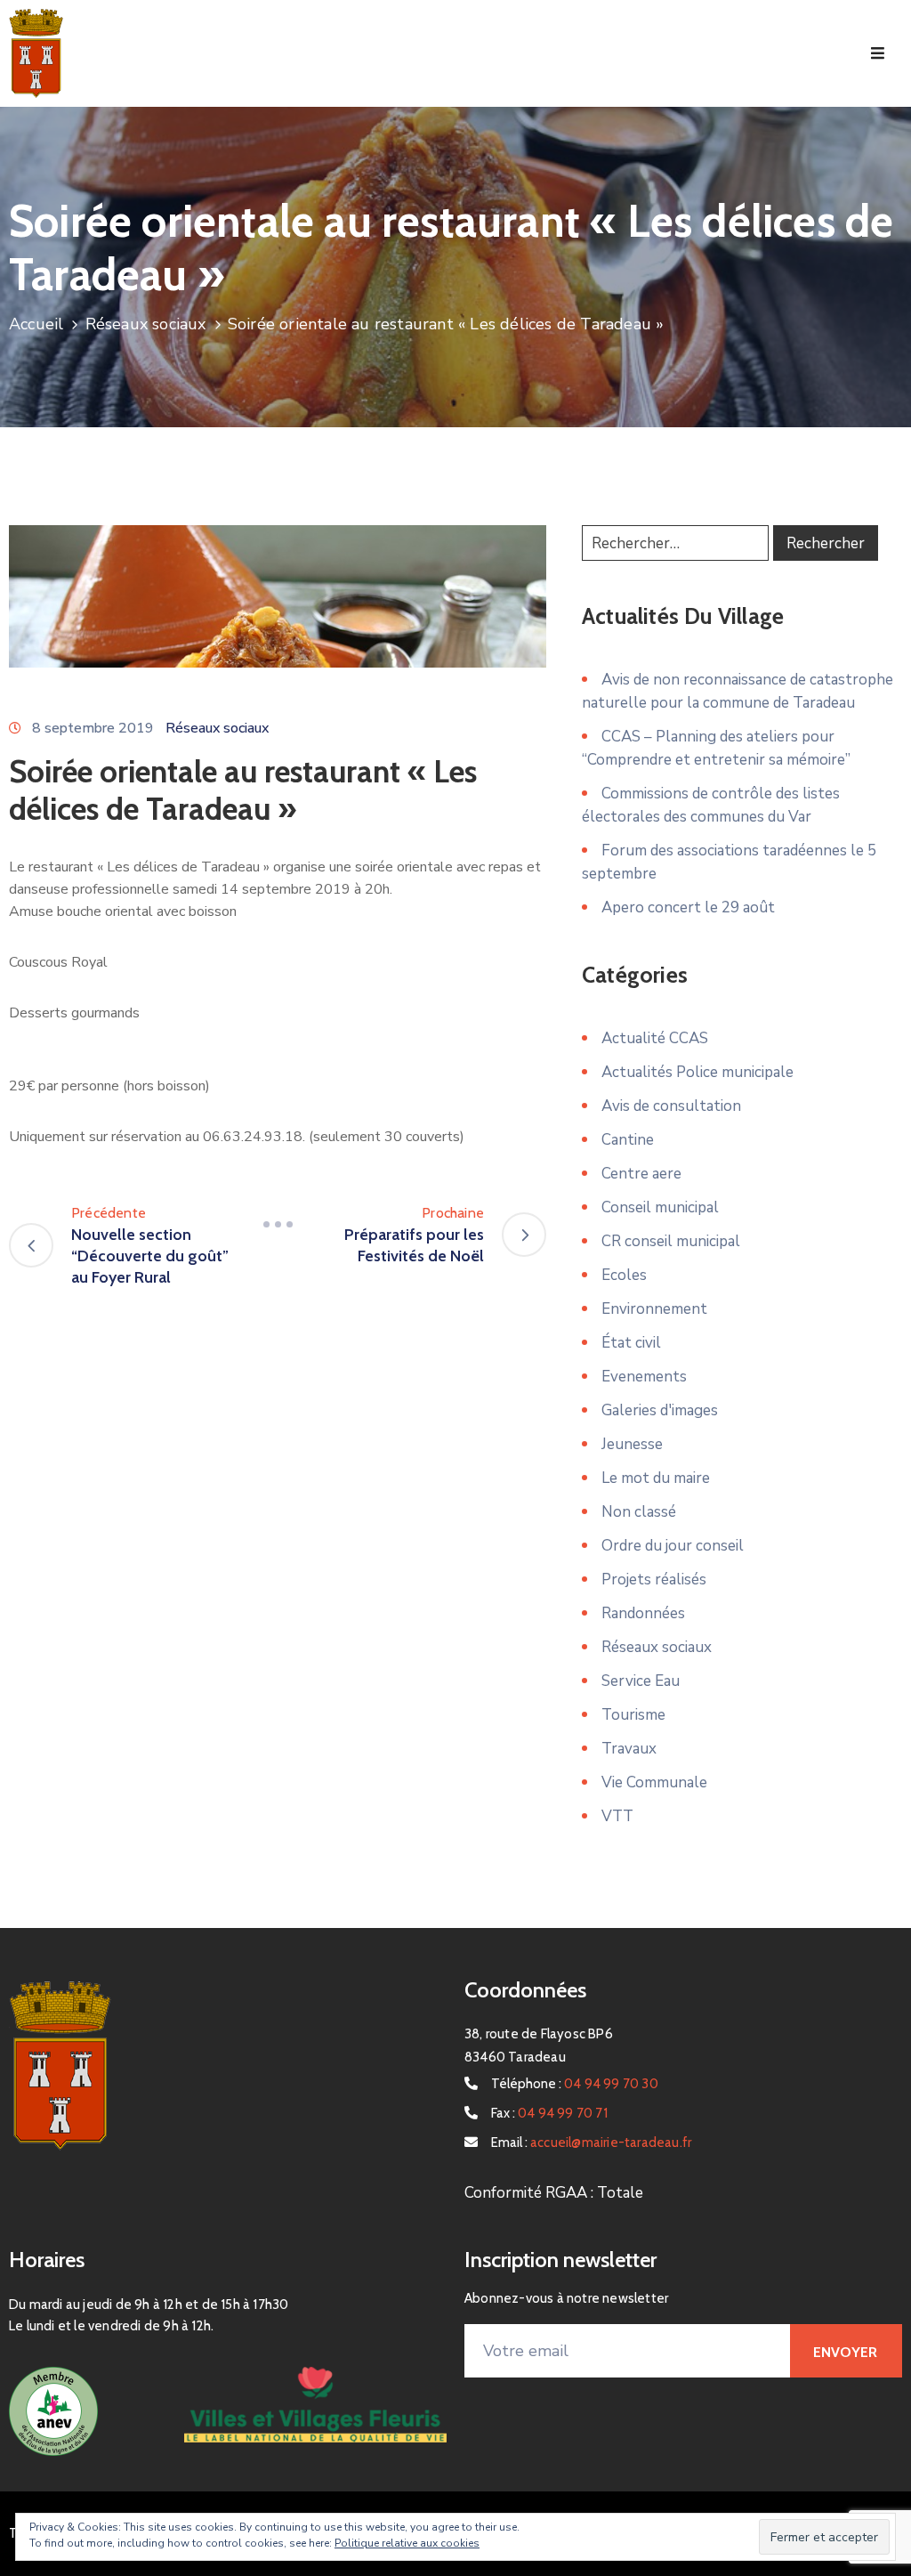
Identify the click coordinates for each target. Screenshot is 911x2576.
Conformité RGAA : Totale (554, 2193)
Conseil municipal (660, 1207)
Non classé (639, 1512)
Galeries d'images (660, 1410)
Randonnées (643, 1613)
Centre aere (641, 1174)
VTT (617, 1816)
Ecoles (624, 1275)
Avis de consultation (671, 1106)
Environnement (654, 1309)
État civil (631, 1343)
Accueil (36, 324)
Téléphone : (575, 2084)
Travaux (629, 1749)
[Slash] (278, 1224)
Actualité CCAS (655, 1038)
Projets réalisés (654, 1580)
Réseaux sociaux (146, 324)
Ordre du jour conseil (673, 1546)
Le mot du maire (656, 1478)
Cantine (628, 1140)
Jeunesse (632, 1444)
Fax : (549, 2113)
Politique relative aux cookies (407, 2543)
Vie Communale (654, 1782)
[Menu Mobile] (878, 54)
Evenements (644, 1377)
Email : (591, 2143)
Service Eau (641, 1681)
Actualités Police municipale (697, 1072)
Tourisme (633, 1715)
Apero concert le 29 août (688, 907)
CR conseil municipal (671, 1241)
